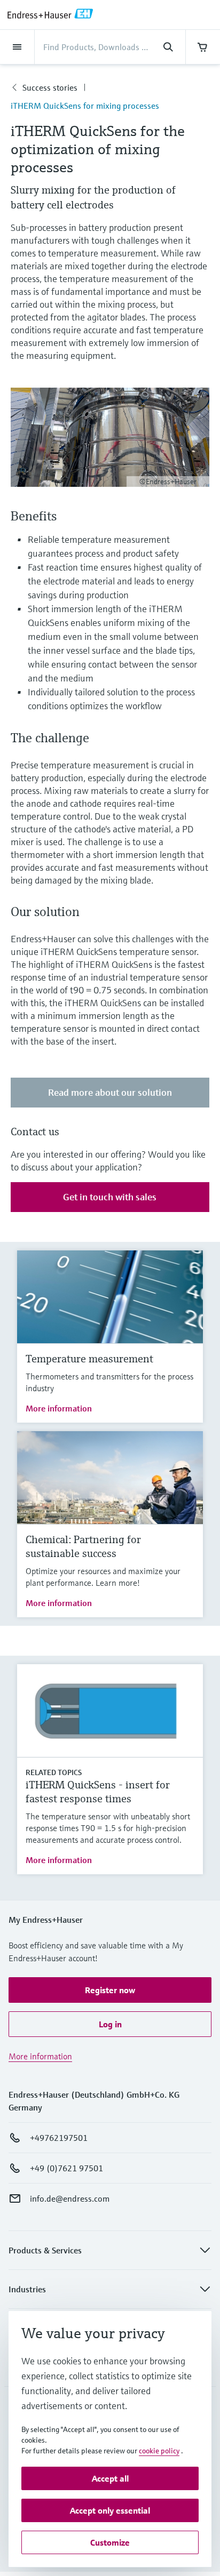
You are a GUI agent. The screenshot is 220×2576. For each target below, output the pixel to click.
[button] (110, 1990)
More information (59, 1408)
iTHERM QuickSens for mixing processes (85, 106)
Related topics (54, 1772)
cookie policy (159, 2451)
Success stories (50, 87)
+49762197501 (59, 2138)
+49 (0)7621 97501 (66, 2168)
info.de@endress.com (70, 2198)
